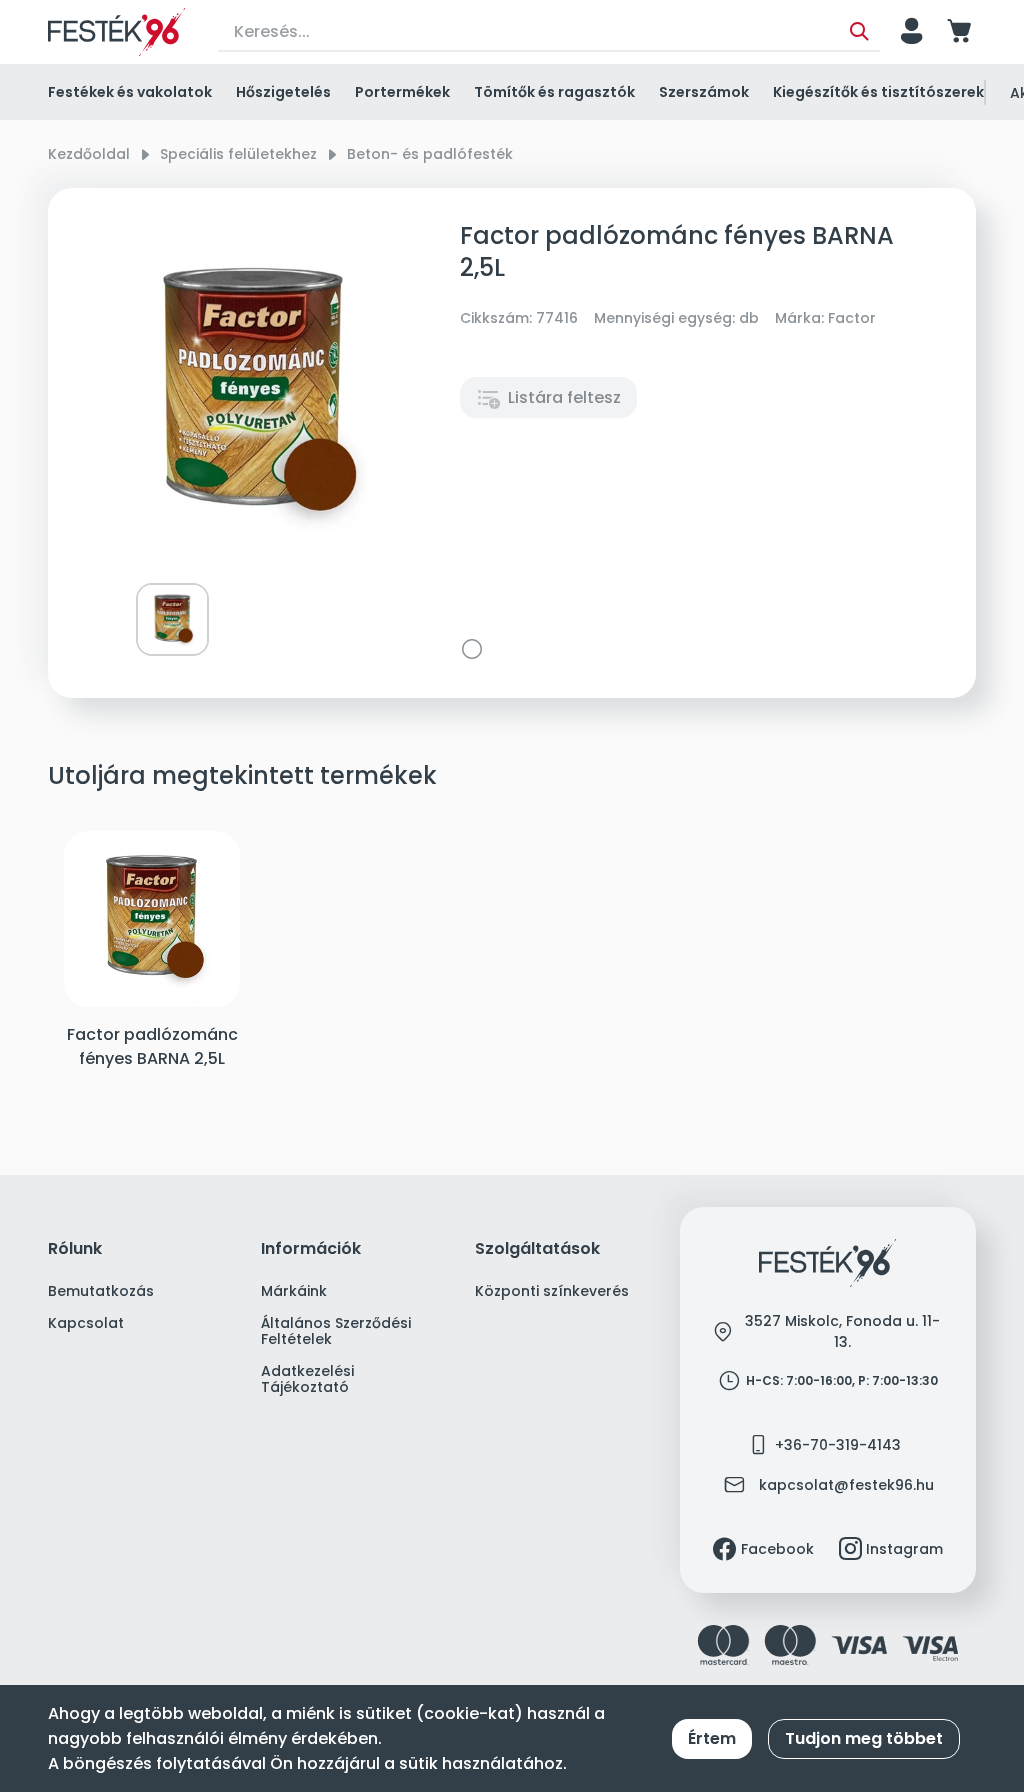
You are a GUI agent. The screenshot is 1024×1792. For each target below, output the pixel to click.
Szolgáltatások (537, 1249)
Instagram (904, 1549)
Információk (311, 1249)
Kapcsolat (86, 1323)
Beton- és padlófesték (430, 154)
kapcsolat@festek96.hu (846, 1485)
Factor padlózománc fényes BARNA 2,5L (152, 1046)
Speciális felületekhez (238, 154)
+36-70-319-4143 (838, 1445)
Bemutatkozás (101, 1291)
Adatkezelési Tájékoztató (307, 1379)
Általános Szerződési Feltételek (336, 1331)
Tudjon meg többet (864, 1738)
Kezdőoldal (89, 154)
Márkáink (294, 1291)
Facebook (777, 1549)
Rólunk (75, 1249)
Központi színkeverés (552, 1291)
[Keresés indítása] (859, 32)
